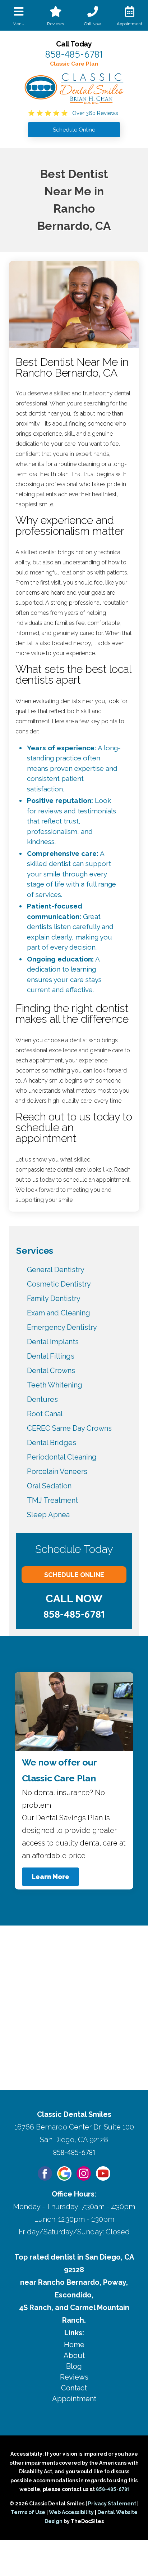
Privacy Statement (112, 2504)
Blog (74, 2366)
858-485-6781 (74, 54)
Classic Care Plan (74, 64)
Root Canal (45, 1414)
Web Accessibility (71, 2512)
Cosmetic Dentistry (59, 1284)
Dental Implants (53, 1342)
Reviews (74, 2377)
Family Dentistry (54, 1298)
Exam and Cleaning (59, 1313)
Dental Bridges (52, 1443)
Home (74, 2345)
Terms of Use (28, 2512)
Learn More (50, 1877)
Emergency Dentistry (62, 1327)
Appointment (74, 2399)
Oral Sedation (49, 1486)
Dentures (42, 1399)
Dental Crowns (51, 1371)
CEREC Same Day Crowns (69, 1428)
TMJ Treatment (52, 1500)
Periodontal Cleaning (62, 1457)
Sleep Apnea (48, 1515)
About (74, 2355)
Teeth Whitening (55, 1385)
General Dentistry (56, 1270)
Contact (74, 2388)
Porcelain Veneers (57, 1471)
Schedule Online (74, 1575)
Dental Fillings (51, 1356)
